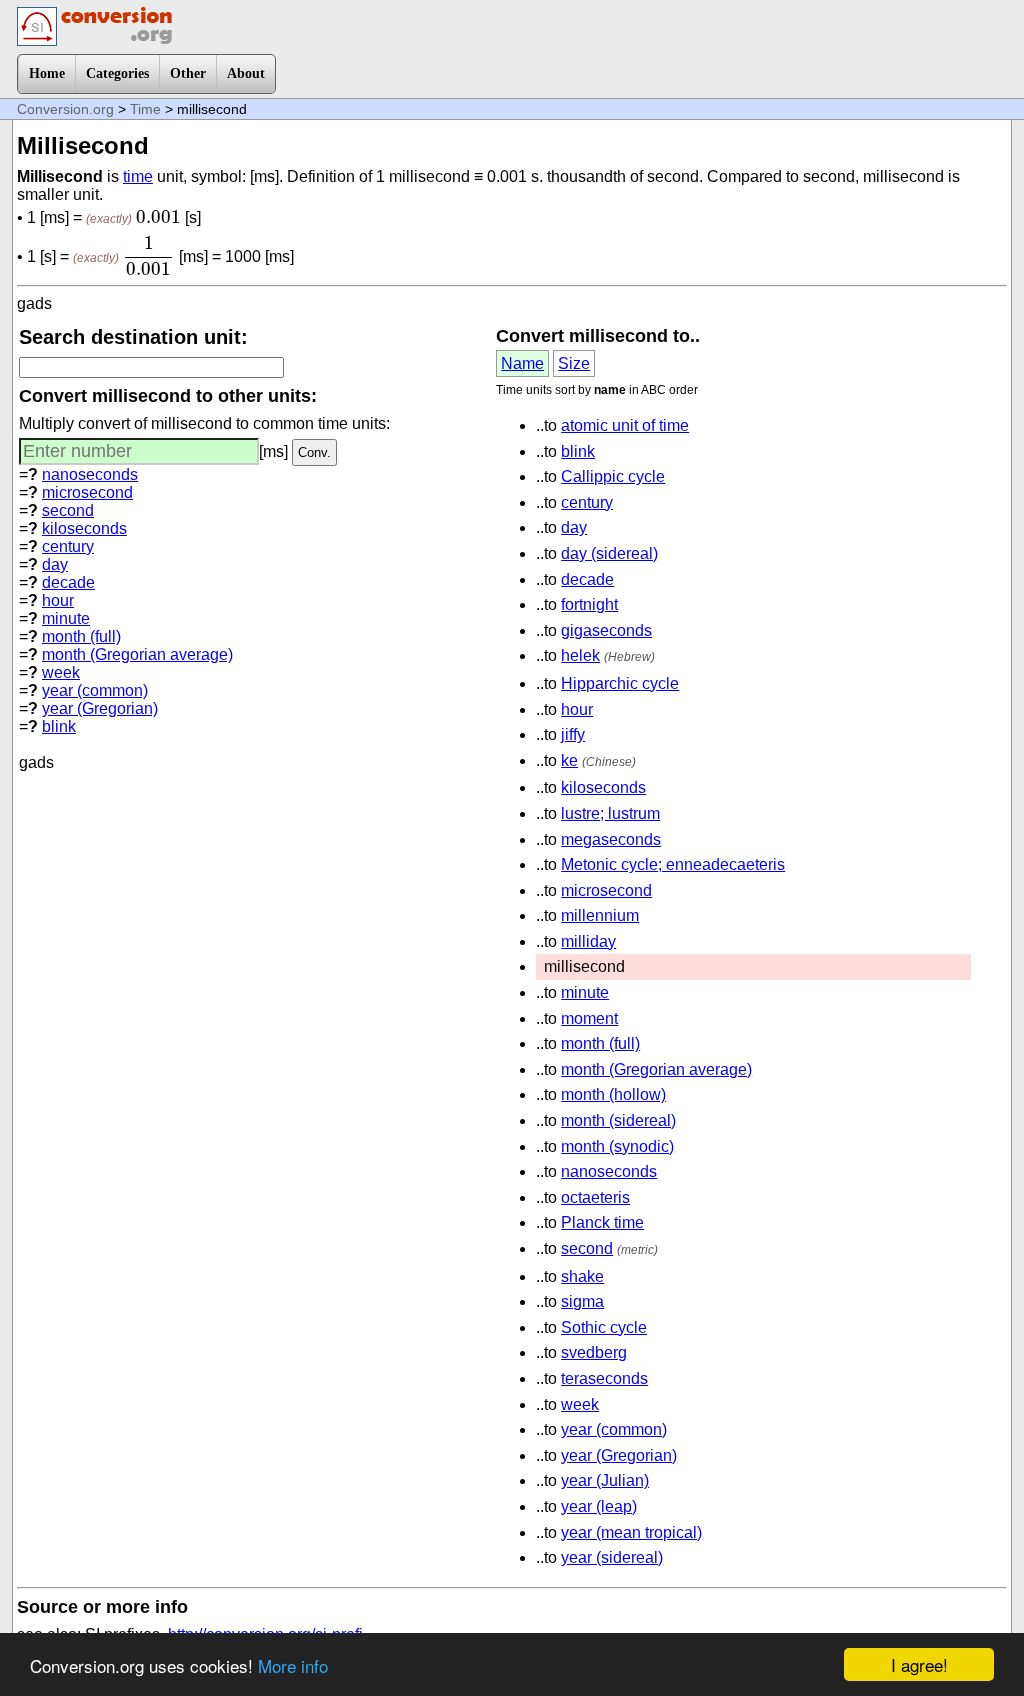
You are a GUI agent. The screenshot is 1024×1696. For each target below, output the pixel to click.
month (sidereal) (618, 1120)
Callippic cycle (613, 476)
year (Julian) (605, 1480)
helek (580, 655)
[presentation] (158, 217)
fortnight (589, 604)
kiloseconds (84, 528)
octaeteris (595, 1197)
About (246, 73)
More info (293, 1665)
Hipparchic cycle (620, 683)
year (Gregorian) (100, 708)
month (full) (81, 636)
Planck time (602, 1222)
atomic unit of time (625, 425)
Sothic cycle (604, 1327)
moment (589, 1018)
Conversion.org (65, 109)
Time (145, 109)
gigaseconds (606, 630)
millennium (600, 915)
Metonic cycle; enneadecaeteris (673, 864)
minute (66, 618)
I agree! (919, 1664)
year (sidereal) (612, 1557)
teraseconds (604, 1378)
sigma (582, 1301)
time (138, 176)
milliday (588, 941)
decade (68, 582)
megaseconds (611, 839)
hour (58, 600)
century (68, 546)
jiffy (573, 734)
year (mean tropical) (631, 1532)
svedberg (594, 1352)
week (61, 672)
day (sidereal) (609, 553)
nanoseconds (90, 474)
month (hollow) (613, 1094)
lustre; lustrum (610, 813)
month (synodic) (617, 1146)
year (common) (95, 690)
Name (522, 363)
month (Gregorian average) (137, 654)
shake (582, 1276)
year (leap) (599, 1506)
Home (47, 73)
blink (59, 726)
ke (569, 760)
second (68, 510)
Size (574, 363)
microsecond (87, 492)
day (55, 564)
